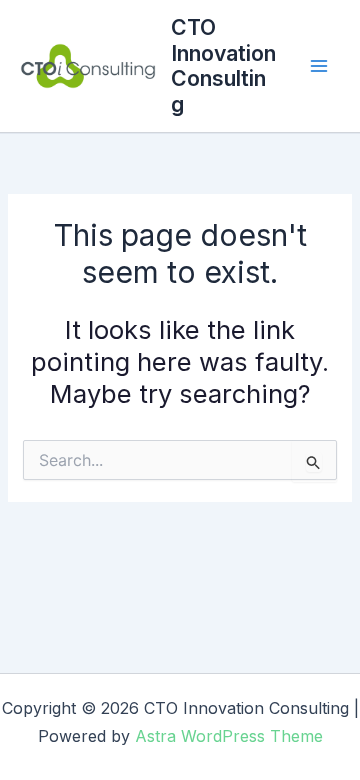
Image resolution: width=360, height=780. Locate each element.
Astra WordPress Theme (229, 736)
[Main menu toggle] (319, 66)
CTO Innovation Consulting (223, 65)
